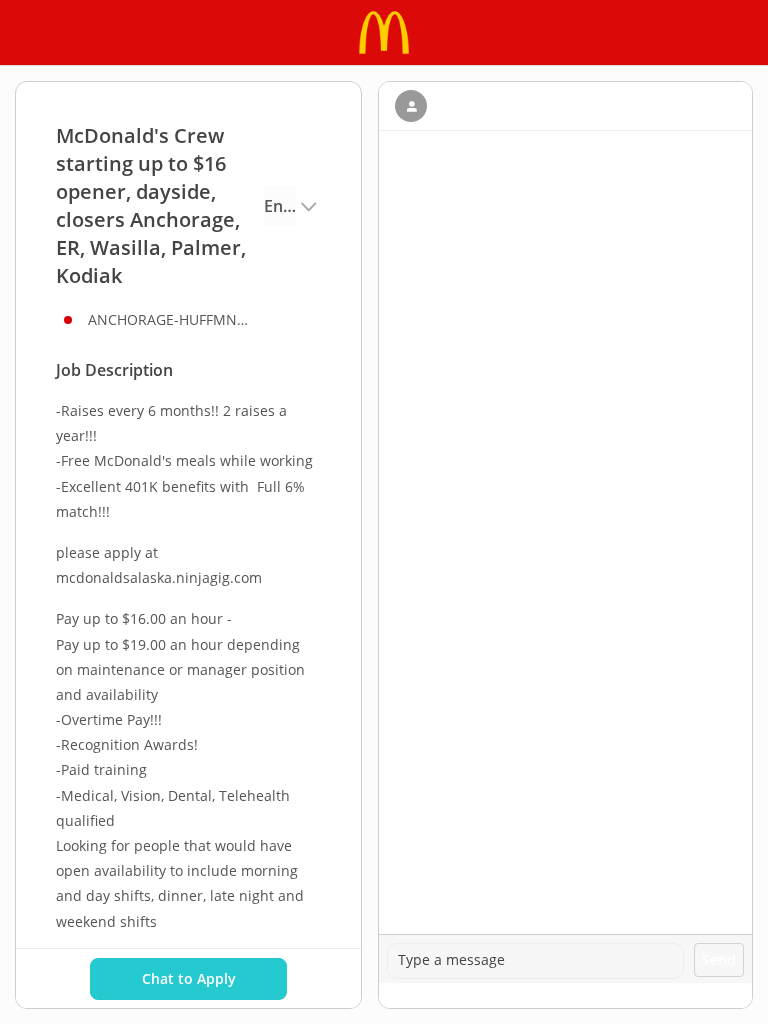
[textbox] (535, 961)
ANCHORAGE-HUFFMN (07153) (168, 319)
